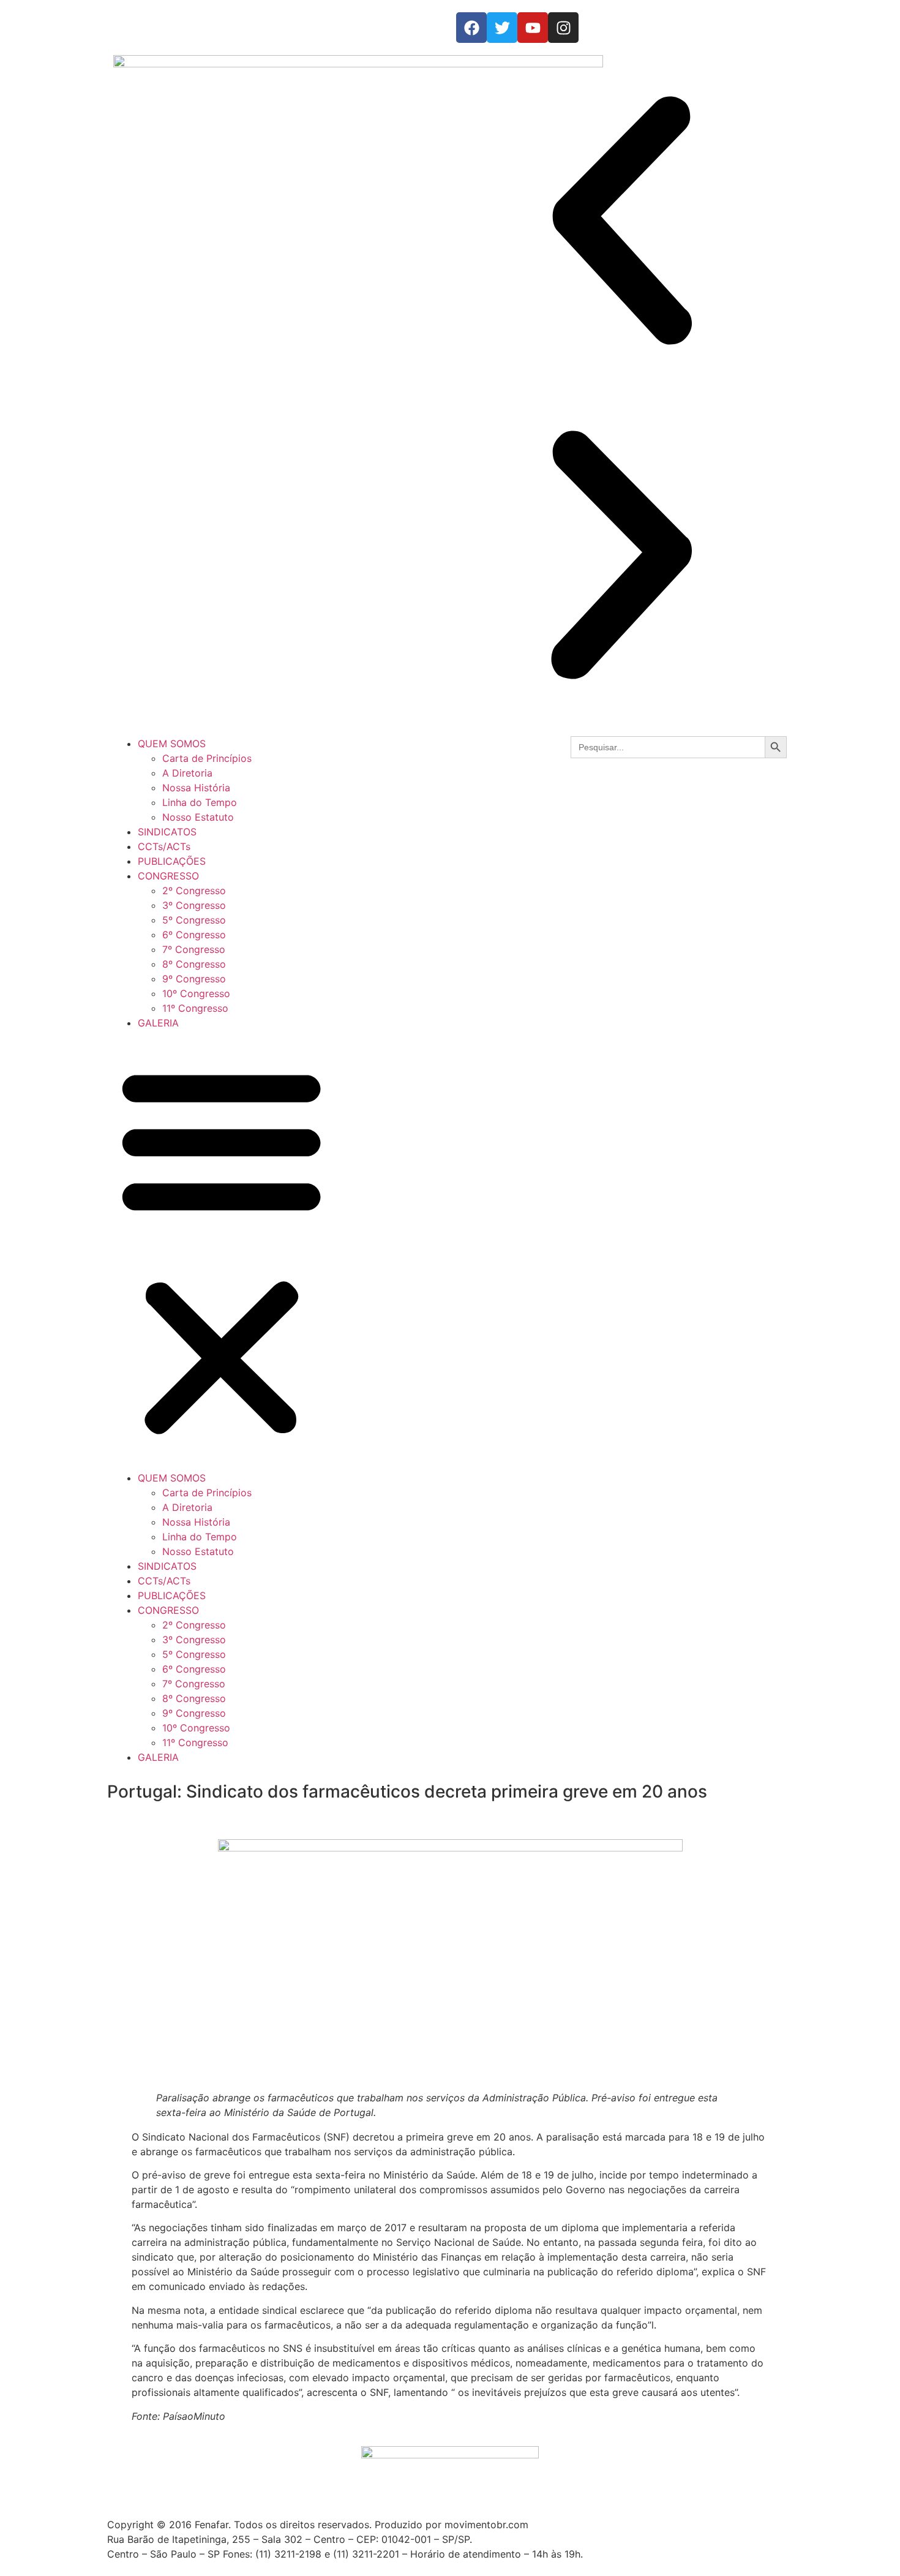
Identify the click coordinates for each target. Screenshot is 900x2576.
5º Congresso (194, 920)
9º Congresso (194, 979)
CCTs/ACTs (164, 846)
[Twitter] (502, 28)
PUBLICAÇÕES (172, 861)
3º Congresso (194, 905)
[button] (621, 222)
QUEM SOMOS (172, 744)
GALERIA (158, 1023)
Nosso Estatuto (198, 817)
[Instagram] (563, 28)
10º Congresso (196, 993)
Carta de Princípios (207, 758)
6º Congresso (194, 935)
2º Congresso (194, 891)
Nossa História (196, 788)
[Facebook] (471, 28)
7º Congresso (194, 949)
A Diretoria (187, 773)
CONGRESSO (168, 876)
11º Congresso (195, 1008)
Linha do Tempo (200, 802)
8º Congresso (194, 964)
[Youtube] (533, 28)
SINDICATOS (167, 832)
